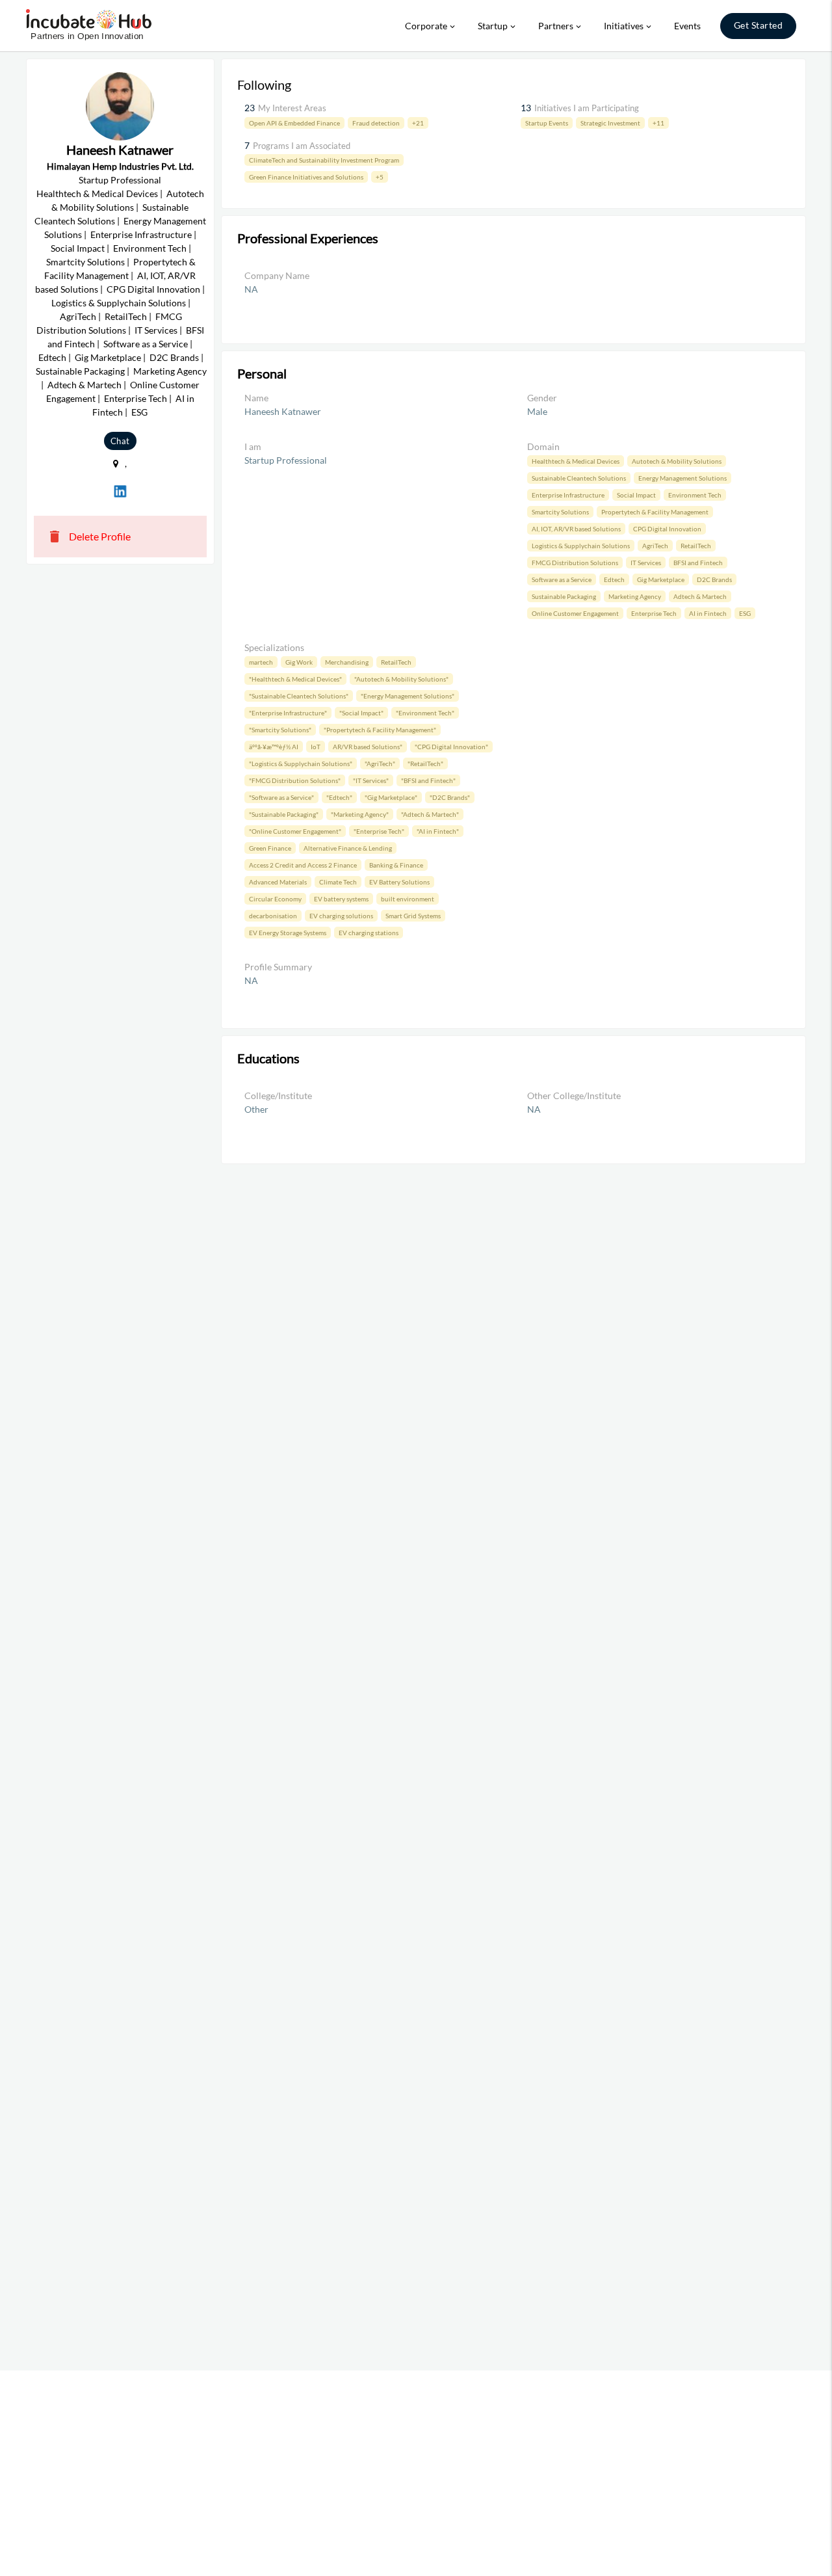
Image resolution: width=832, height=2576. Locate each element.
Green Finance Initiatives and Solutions (306, 177)
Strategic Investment (610, 123)
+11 (658, 123)
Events (687, 26)
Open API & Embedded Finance (294, 123)
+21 (418, 123)
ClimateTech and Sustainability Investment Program (324, 160)
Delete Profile (89, 537)
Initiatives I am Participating (587, 108)
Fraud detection (376, 123)
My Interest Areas (292, 108)
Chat (120, 441)
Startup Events (547, 123)
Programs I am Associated (302, 146)
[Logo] (89, 26)
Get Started (759, 25)
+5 (380, 177)
